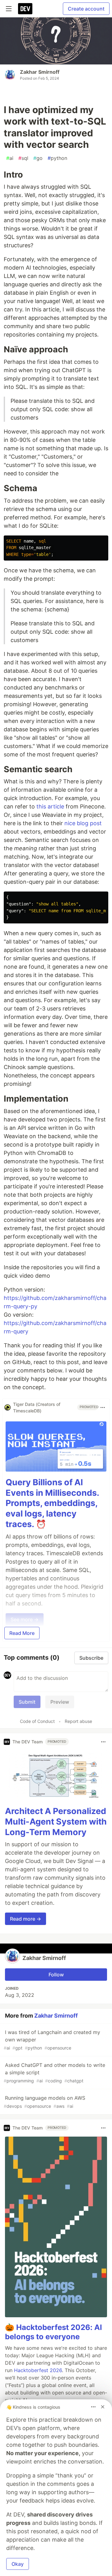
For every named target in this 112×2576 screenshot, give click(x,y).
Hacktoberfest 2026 (38, 2370)
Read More (22, 1633)
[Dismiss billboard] (103, 2407)
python (57, 158)
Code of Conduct (37, 1721)
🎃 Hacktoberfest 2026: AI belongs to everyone (54, 2332)
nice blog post (83, 823)
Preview (60, 1702)
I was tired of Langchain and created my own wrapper (52, 2040)
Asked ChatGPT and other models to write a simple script (54, 2073)
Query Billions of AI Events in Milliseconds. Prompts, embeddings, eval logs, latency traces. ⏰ (52, 1503)
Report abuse (78, 1721)
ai (10, 158)
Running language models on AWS (44, 2102)
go (38, 158)
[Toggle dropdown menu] (103, 1407)
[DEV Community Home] (25, 9)
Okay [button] (18, 2564)
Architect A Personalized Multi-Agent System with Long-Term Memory (56, 1822)
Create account (86, 9)
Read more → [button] (26, 1919)
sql (23, 158)
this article (50, 806)
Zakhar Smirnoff (40, 72)
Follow (56, 1975)
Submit (27, 1702)
